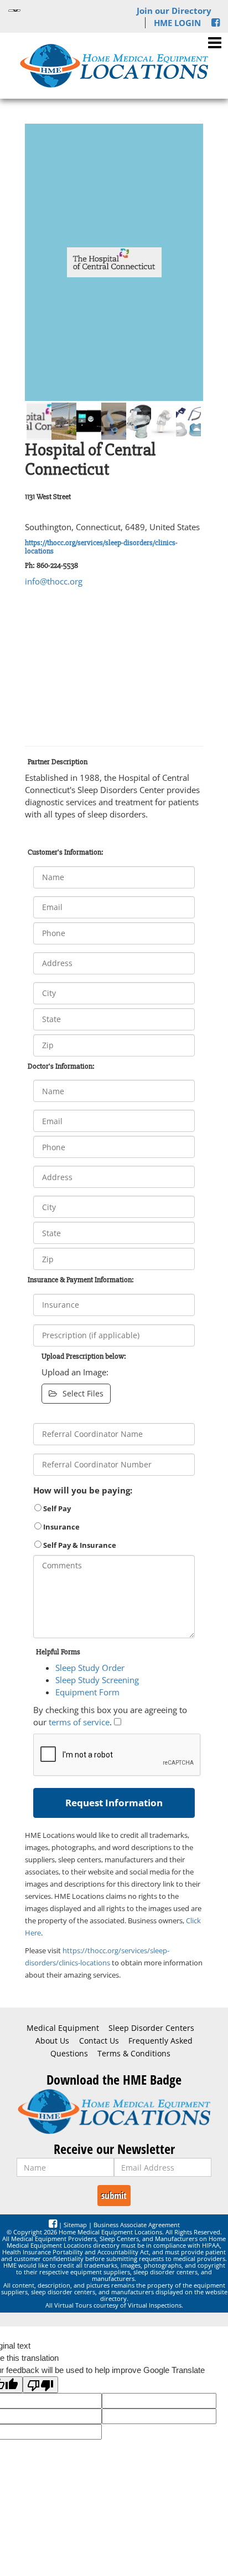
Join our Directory (174, 11)
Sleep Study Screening (97, 1680)
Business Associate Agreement (137, 2225)
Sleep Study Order (90, 1668)
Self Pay (56, 1508)
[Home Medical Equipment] (114, 2112)
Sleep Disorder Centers (151, 2028)
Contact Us (99, 2041)
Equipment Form (87, 1692)
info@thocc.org (54, 581)
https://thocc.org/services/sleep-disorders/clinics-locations (101, 547)
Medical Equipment (63, 2028)
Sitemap (75, 2225)
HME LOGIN (177, 23)
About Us (52, 2041)
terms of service (79, 1722)
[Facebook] (216, 23)
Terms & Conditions (134, 2054)
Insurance (61, 1527)
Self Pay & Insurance (79, 1545)
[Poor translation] (40, 2385)
